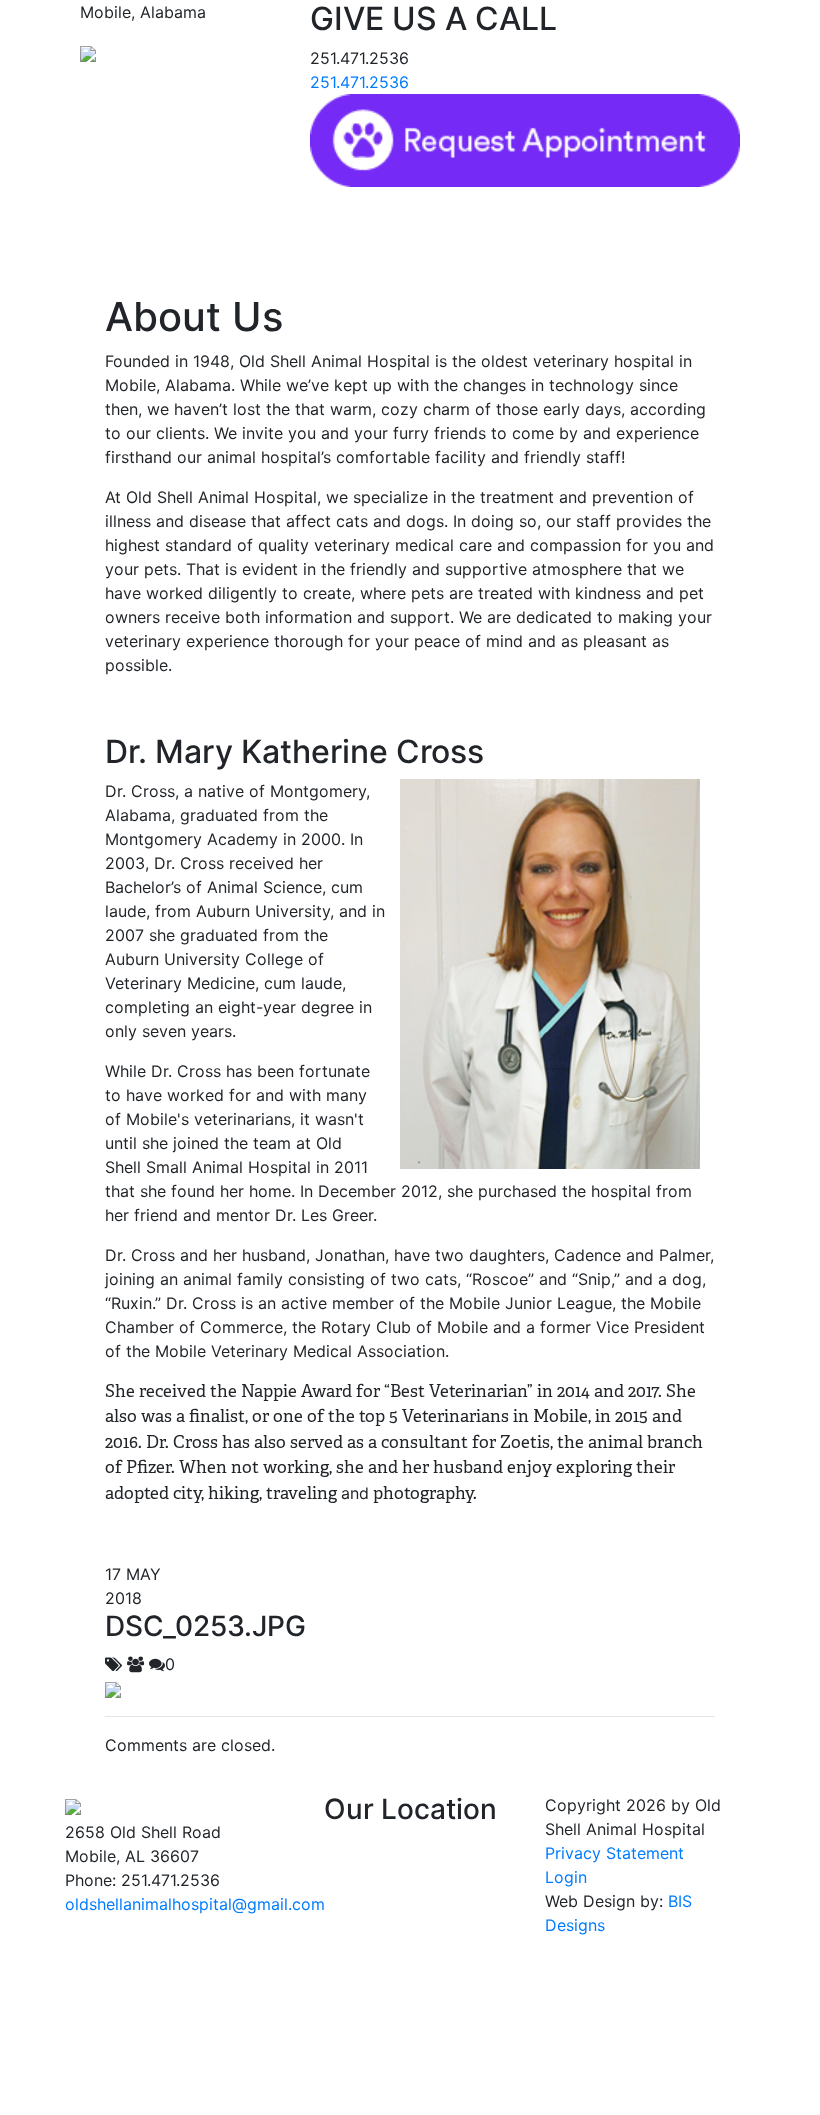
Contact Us (602, 235)
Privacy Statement (614, 1853)
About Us (200, 235)
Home (126, 235)
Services (284, 235)
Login (566, 1877)
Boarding (509, 235)
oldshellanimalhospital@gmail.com (195, 1904)
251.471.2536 (359, 82)
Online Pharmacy (395, 235)
